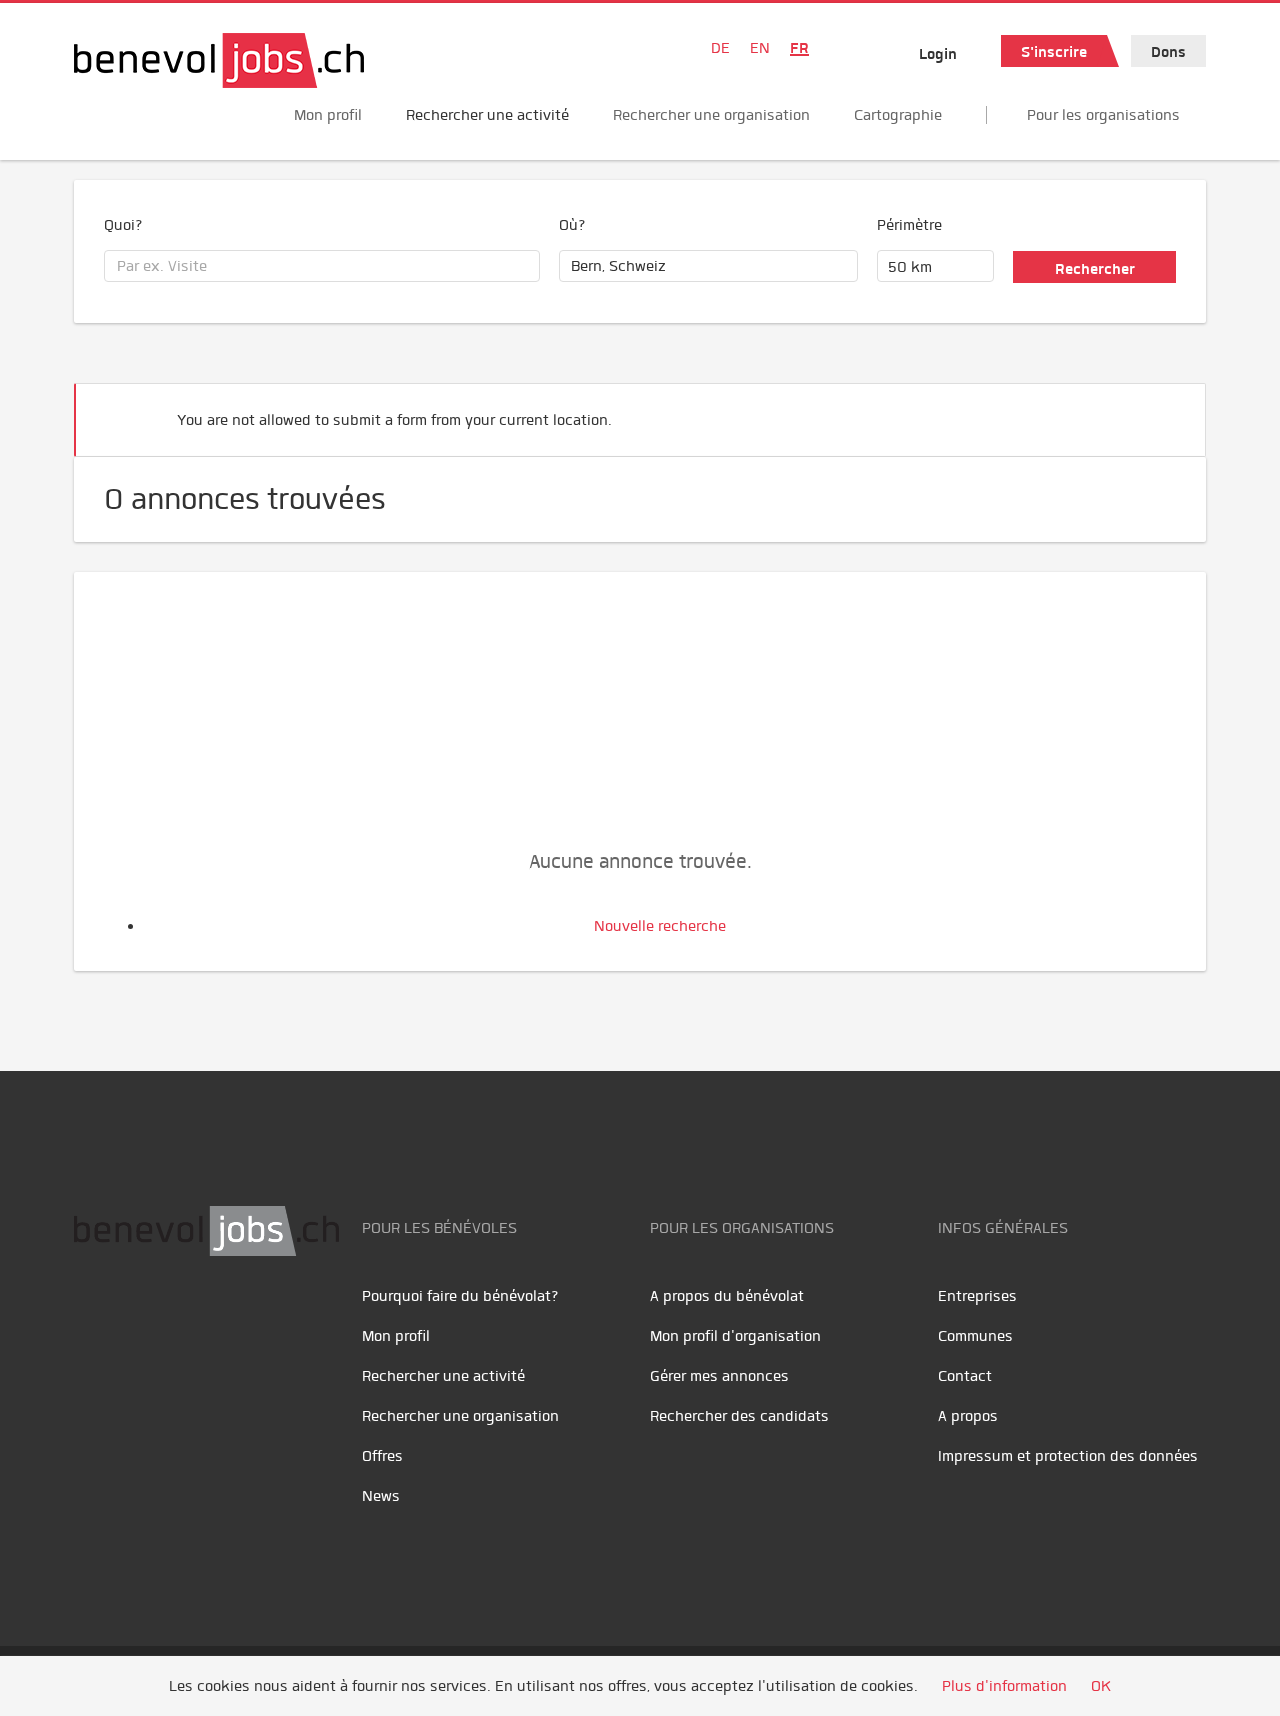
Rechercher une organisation (711, 115)
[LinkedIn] (184, 1319)
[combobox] (322, 266)
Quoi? (123, 225)
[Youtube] (139, 1319)
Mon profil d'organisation (735, 1336)
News (381, 1496)
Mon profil (328, 115)
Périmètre (909, 225)
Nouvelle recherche (660, 926)
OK (1101, 1686)
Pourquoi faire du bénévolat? (460, 1296)
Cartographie (898, 115)
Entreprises (977, 1296)
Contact (965, 1376)
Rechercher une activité (487, 115)
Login (938, 54)
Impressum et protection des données (1068, 1456)
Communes (975, 1336)
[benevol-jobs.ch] (219, 60)
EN (760, 48)
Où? (572, 225)
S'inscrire (1054, 52)
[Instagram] (224, 1319)
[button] (1160, 411)
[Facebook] (94, 1319)
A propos (968, 1416)
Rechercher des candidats (739, 1416)
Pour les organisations (1103, 115)
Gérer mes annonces (719, 1376)
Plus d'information (1004, 1686)
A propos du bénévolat (727, 1296)
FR (799, 48)
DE (720, 48)
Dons (1168, 52)
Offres (382, 1456)
